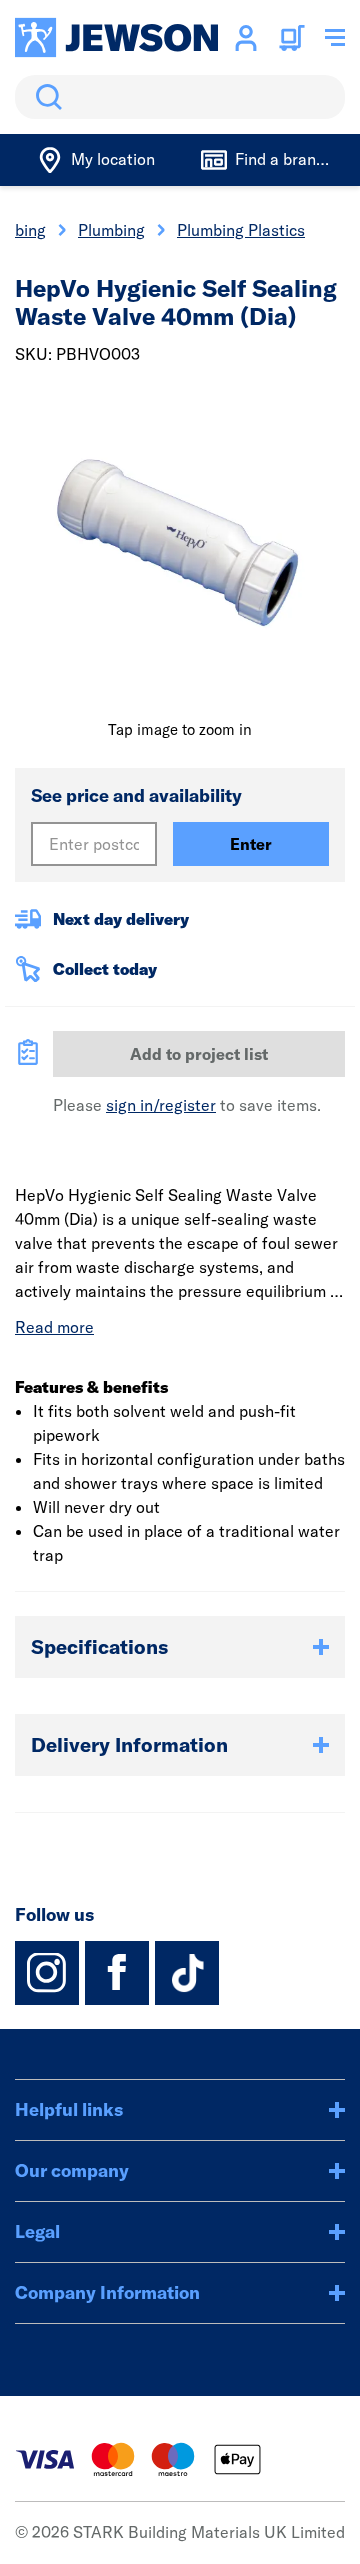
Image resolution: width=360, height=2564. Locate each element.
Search (45, 97)
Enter (251, 844)
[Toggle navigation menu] (335, 38)
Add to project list (199, 1054)
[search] (180, 97)
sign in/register (161, 1105)
